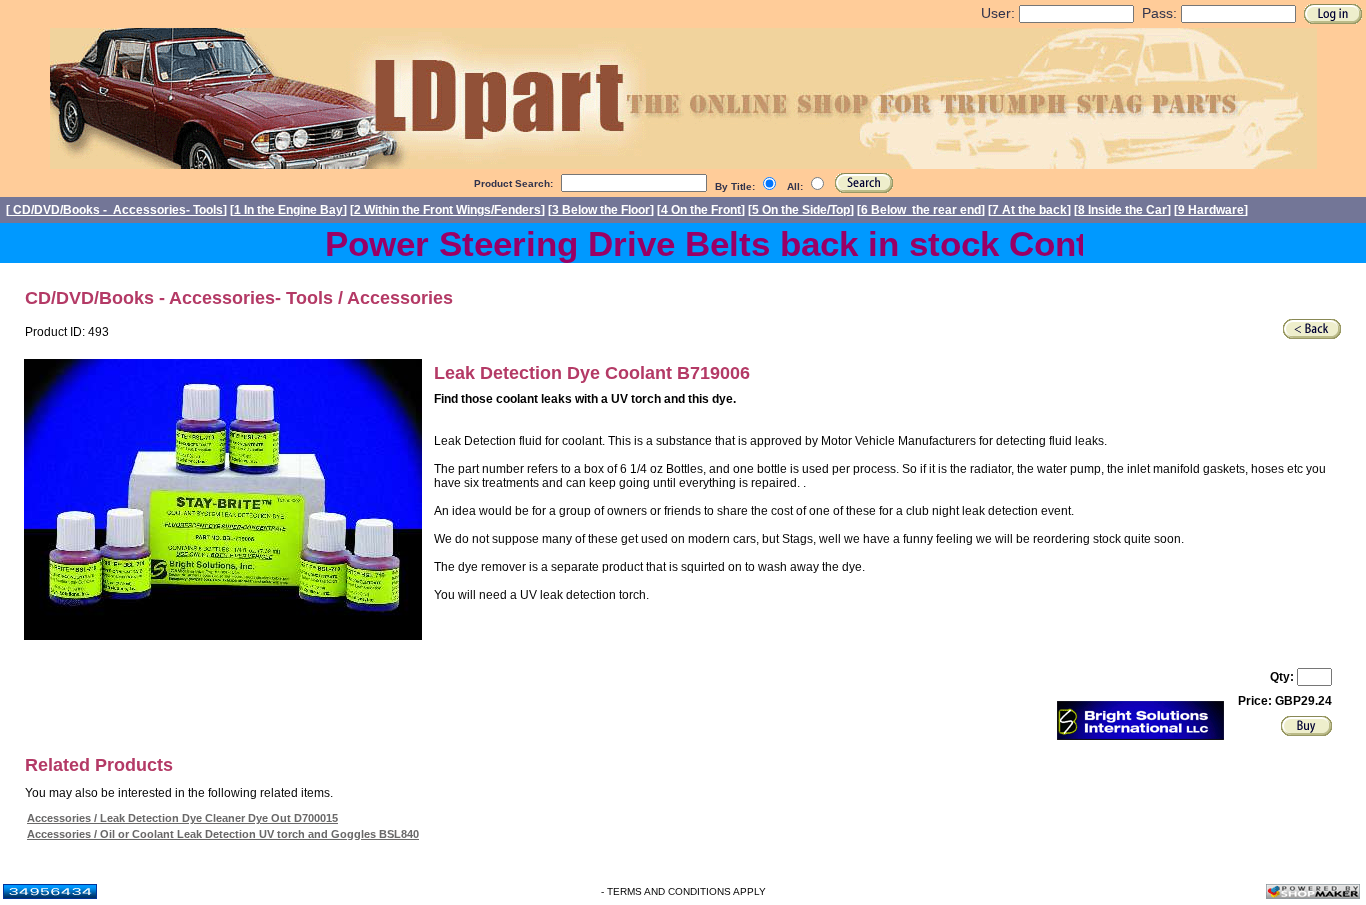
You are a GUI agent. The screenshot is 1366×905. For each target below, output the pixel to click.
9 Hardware (1211, 210)
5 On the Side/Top (801, 210)
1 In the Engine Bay (288, 210)
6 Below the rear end (921, 210)
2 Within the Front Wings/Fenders (447, 210)
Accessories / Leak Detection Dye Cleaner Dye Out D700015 (182, 818)
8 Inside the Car (1122, 210)
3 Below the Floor (601, 210)
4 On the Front (701, 210)
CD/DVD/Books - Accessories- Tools (116, 210)
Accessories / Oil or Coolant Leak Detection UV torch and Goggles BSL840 (223, 834)
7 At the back (1029, 210)
